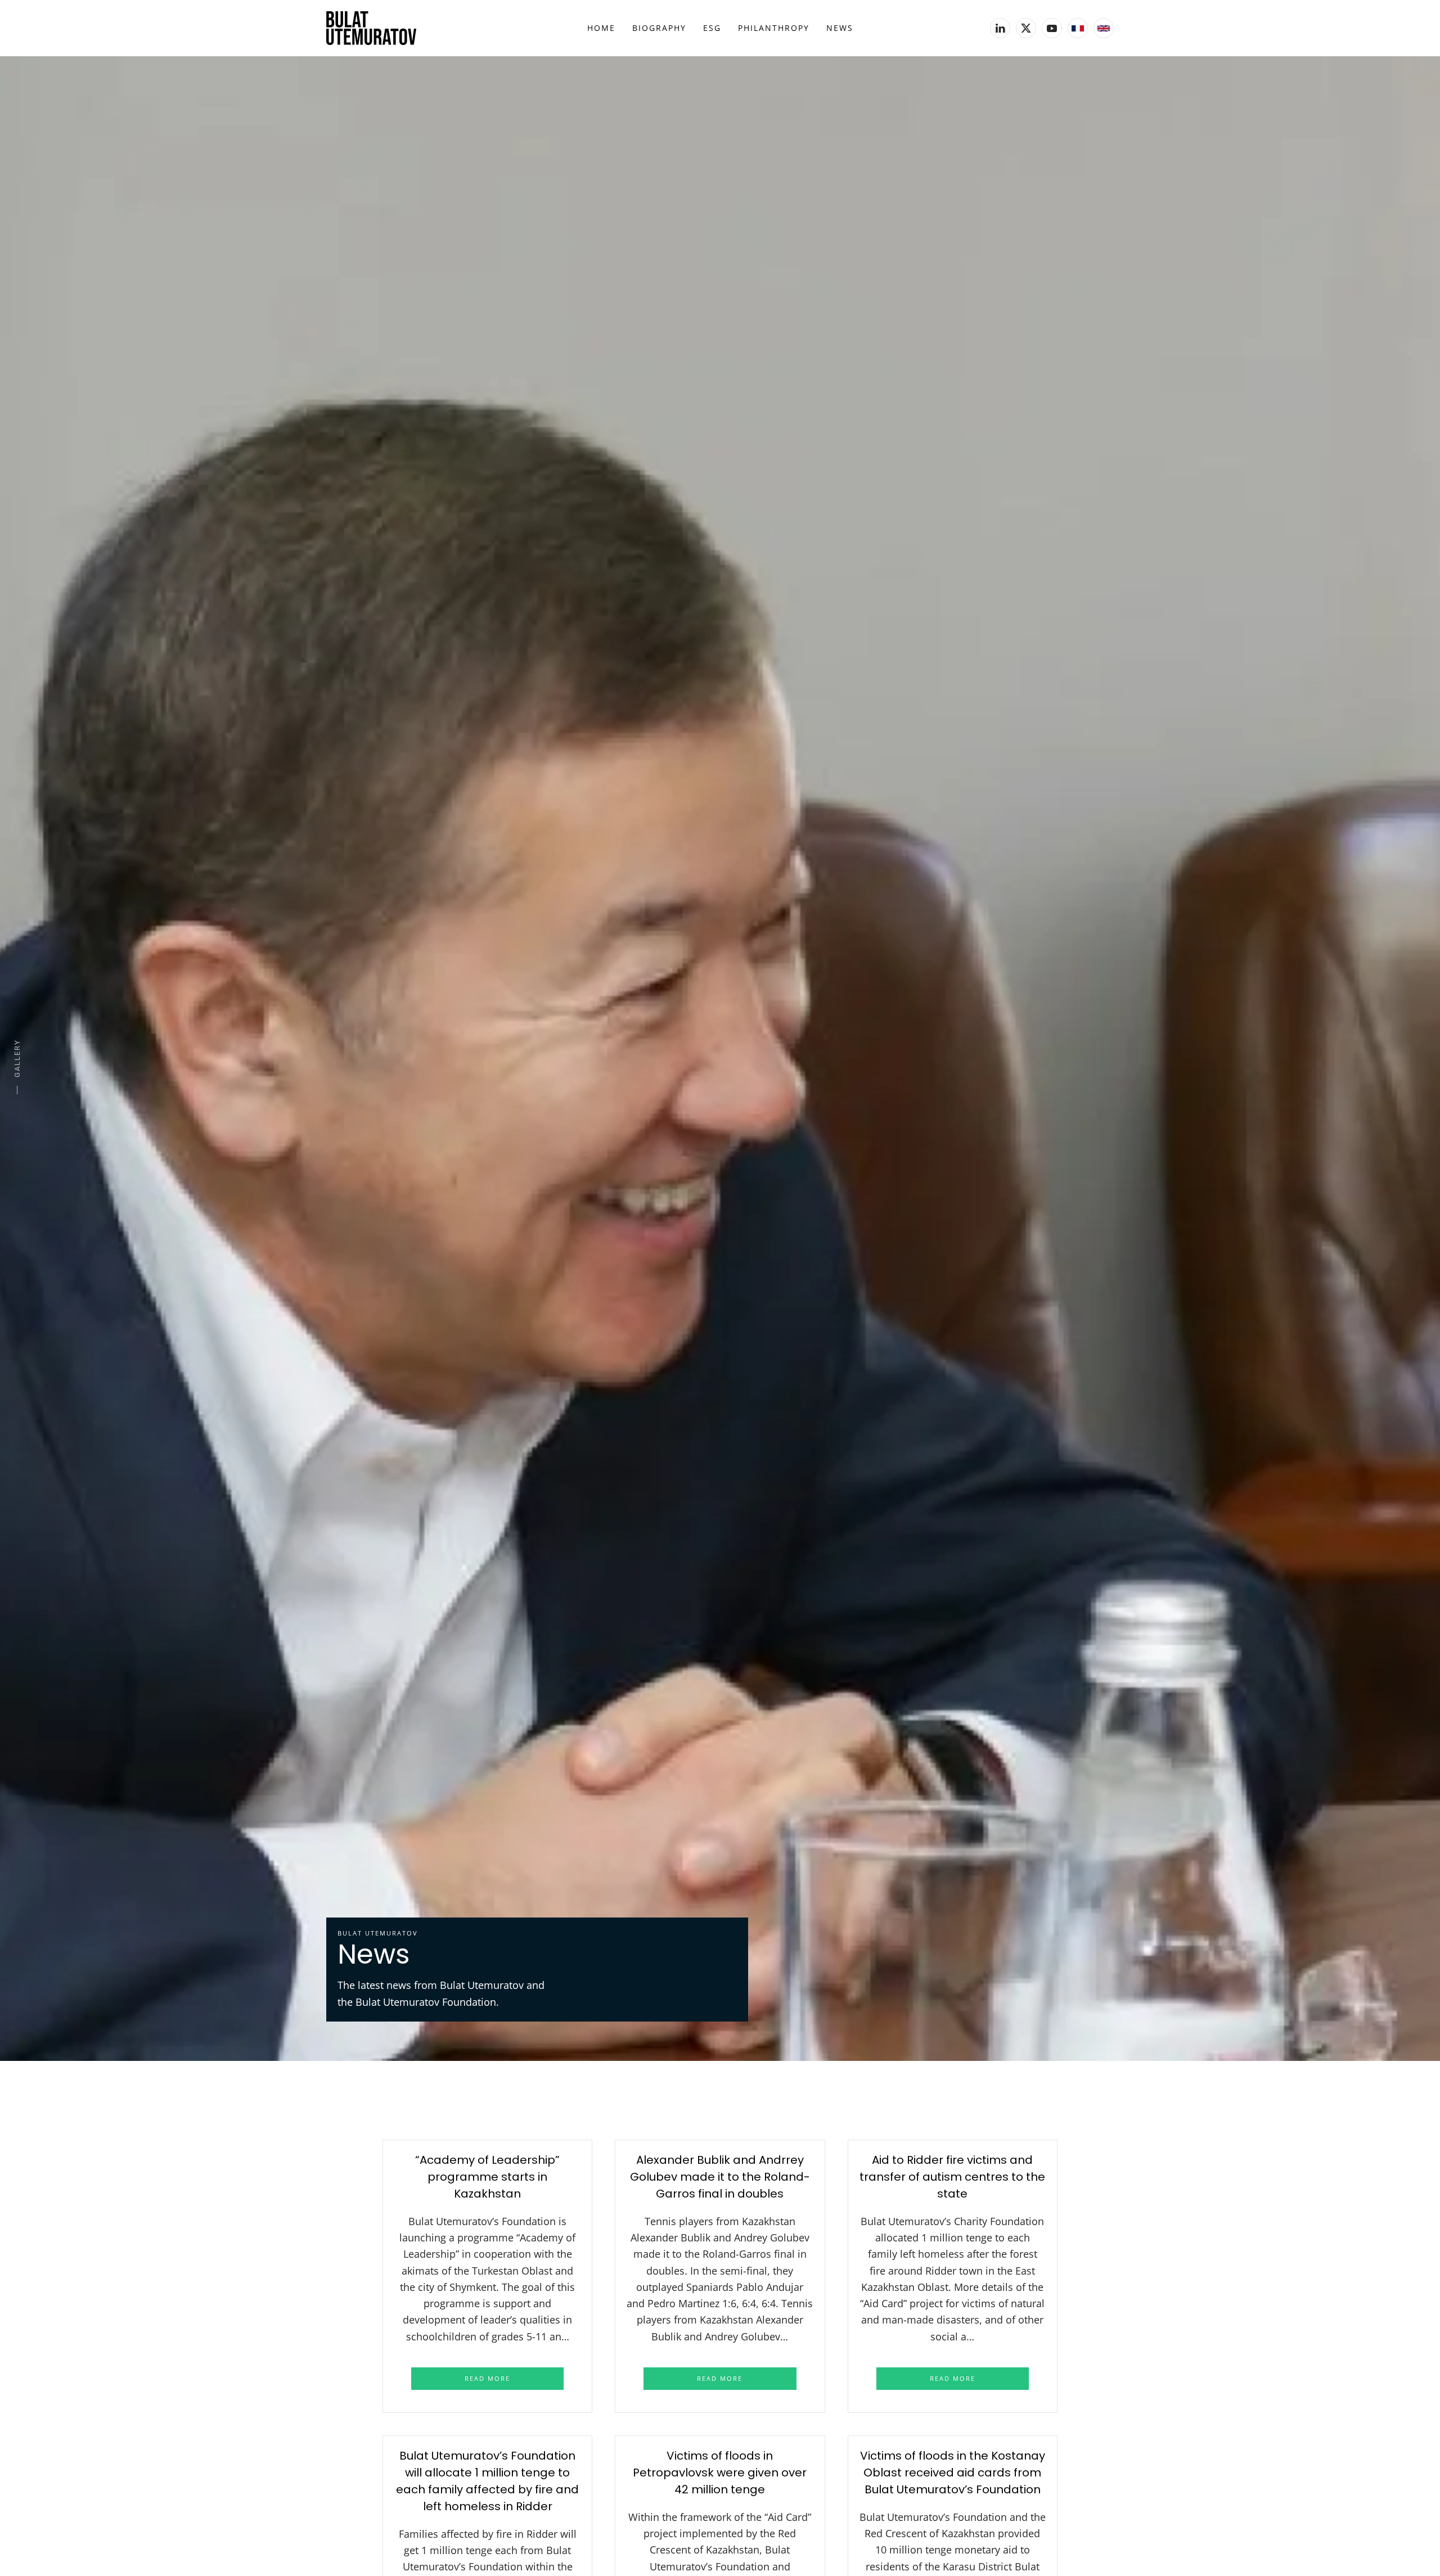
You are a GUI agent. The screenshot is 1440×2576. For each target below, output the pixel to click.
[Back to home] (371, 28)
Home (601, 28)
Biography (659, 28)
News (840, 28)
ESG (712, 28)
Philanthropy (774, 28)
